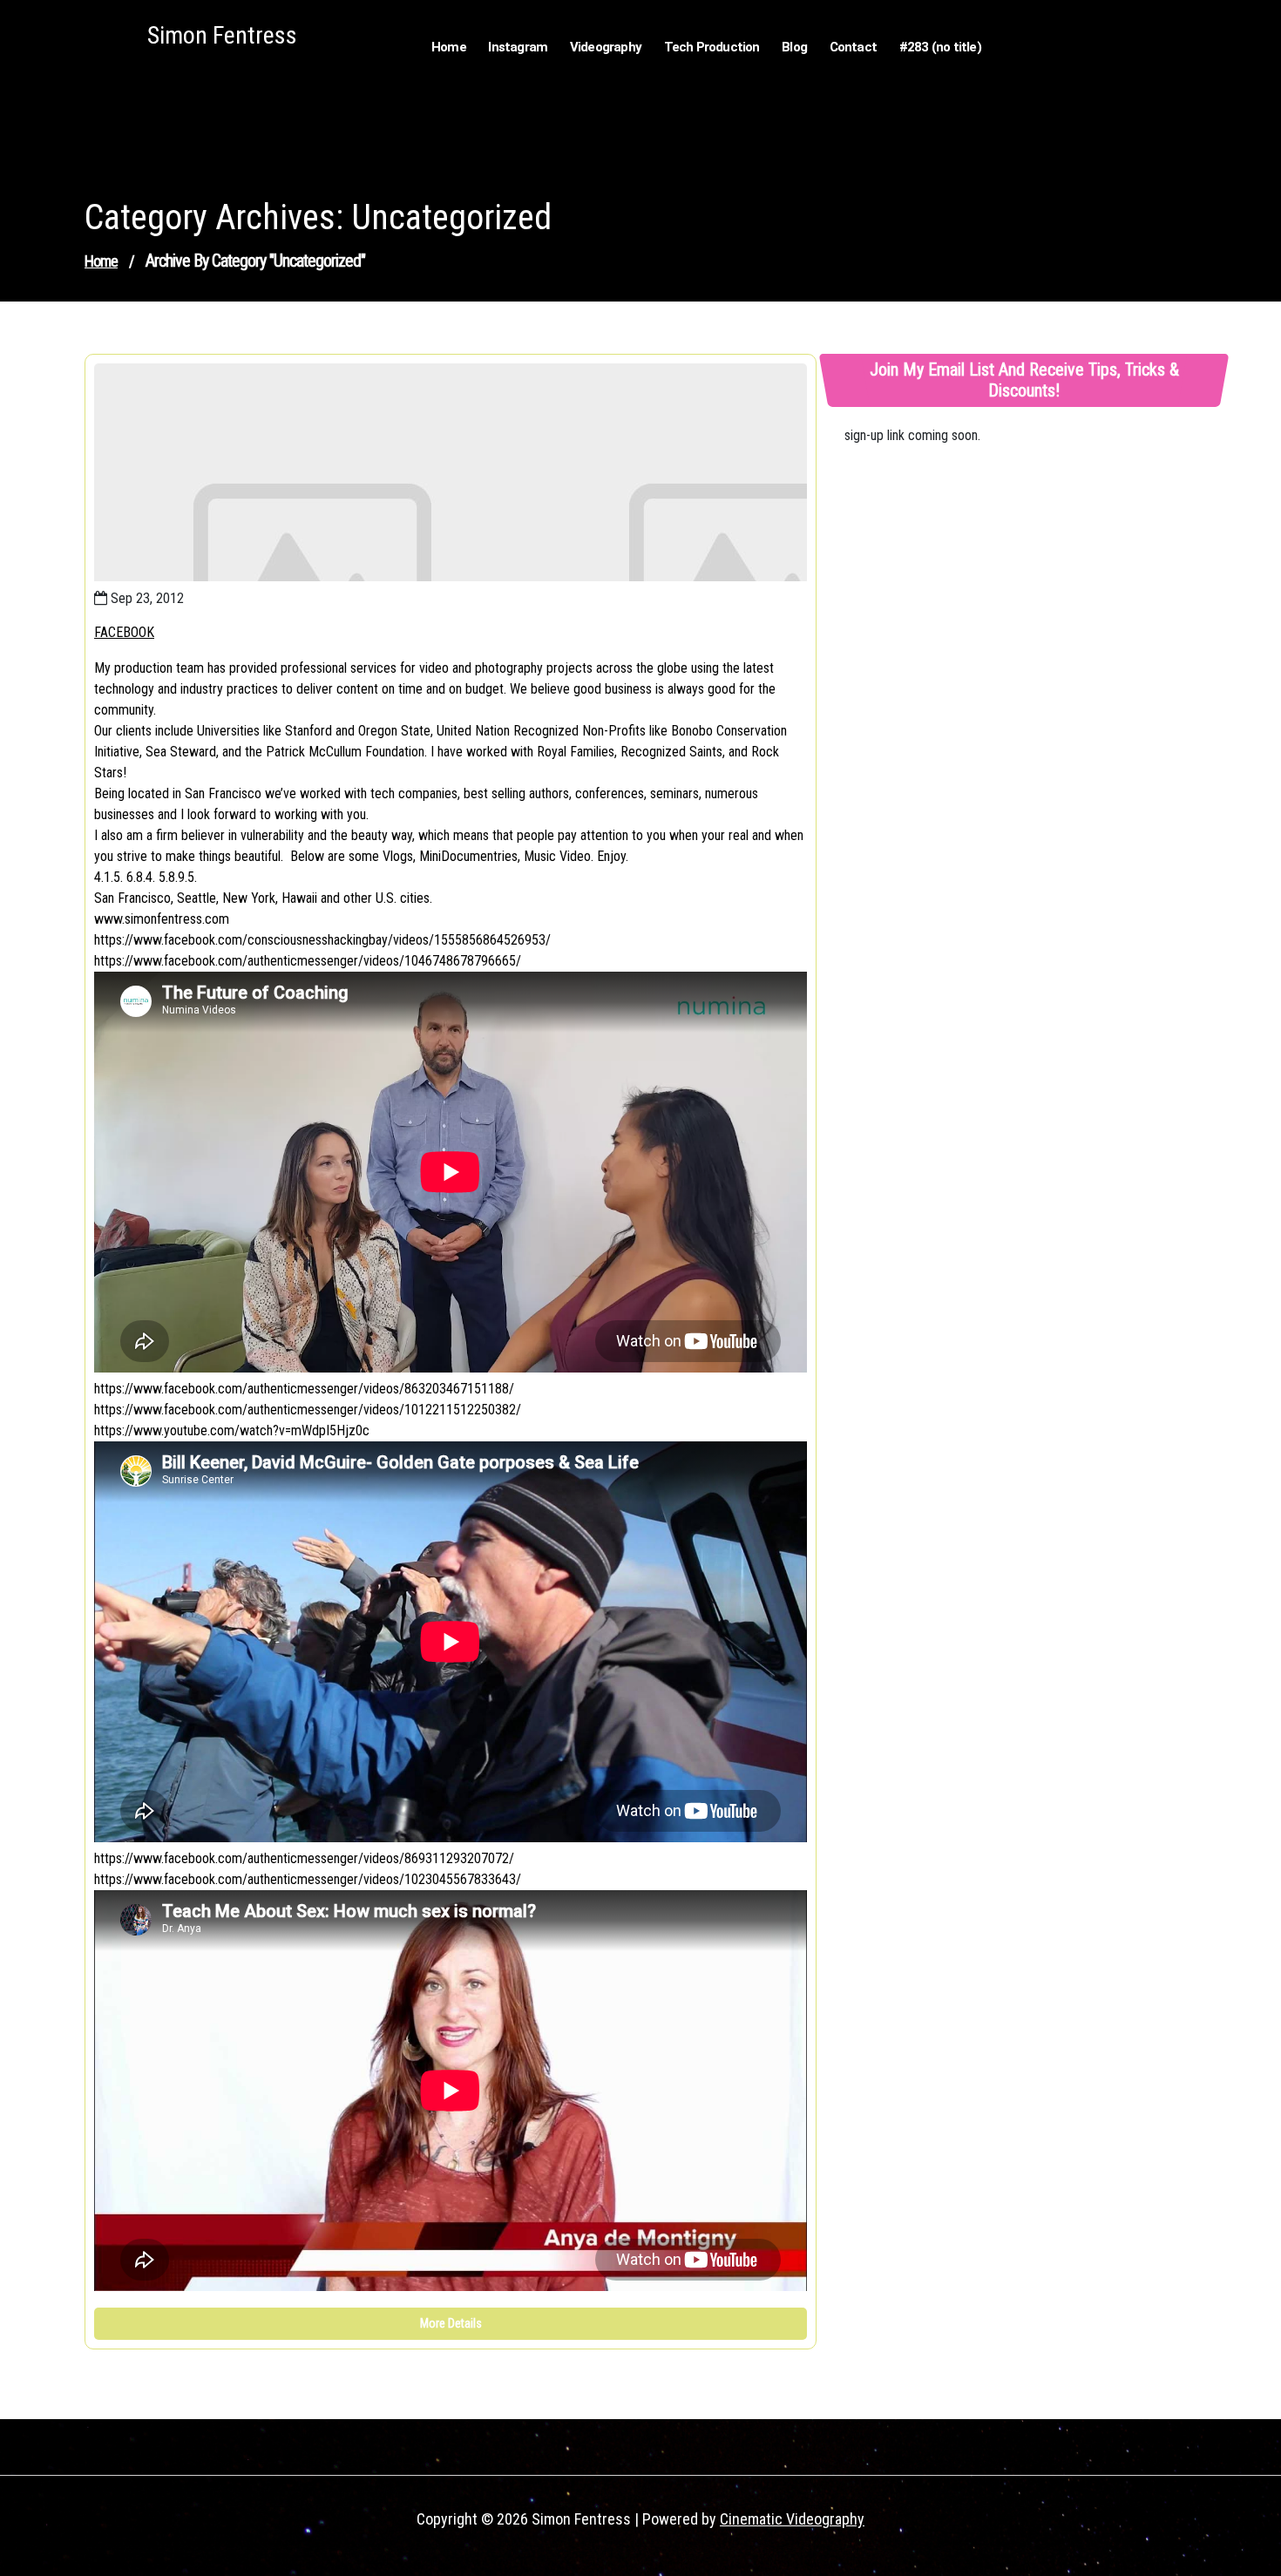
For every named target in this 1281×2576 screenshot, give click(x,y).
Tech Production (712, 47)
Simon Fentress (222, 35)
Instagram (518, 47)
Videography (606, 47)
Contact (853, 47)
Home (449, 47)
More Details (451, 2323)
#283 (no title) (940, 47)
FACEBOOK (124, 632)
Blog (794, 47)
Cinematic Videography (792, 2519)
